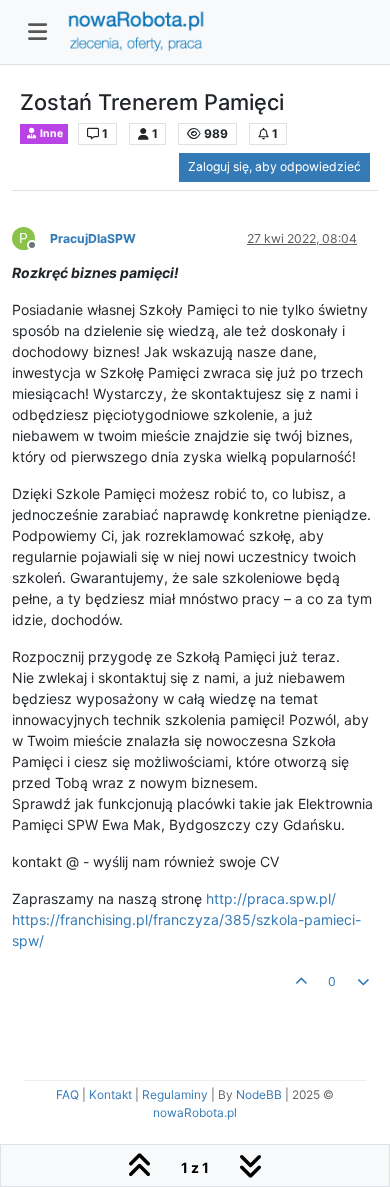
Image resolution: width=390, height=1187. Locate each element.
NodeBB (259, 1094)
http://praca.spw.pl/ (271, 898)
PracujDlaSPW (93, 238)
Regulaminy (175, 1094)
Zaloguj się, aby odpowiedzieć (274, 166)
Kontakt (110, 1094)
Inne (50, 133)
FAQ (67, 1094)
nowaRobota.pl (195, 1112)
